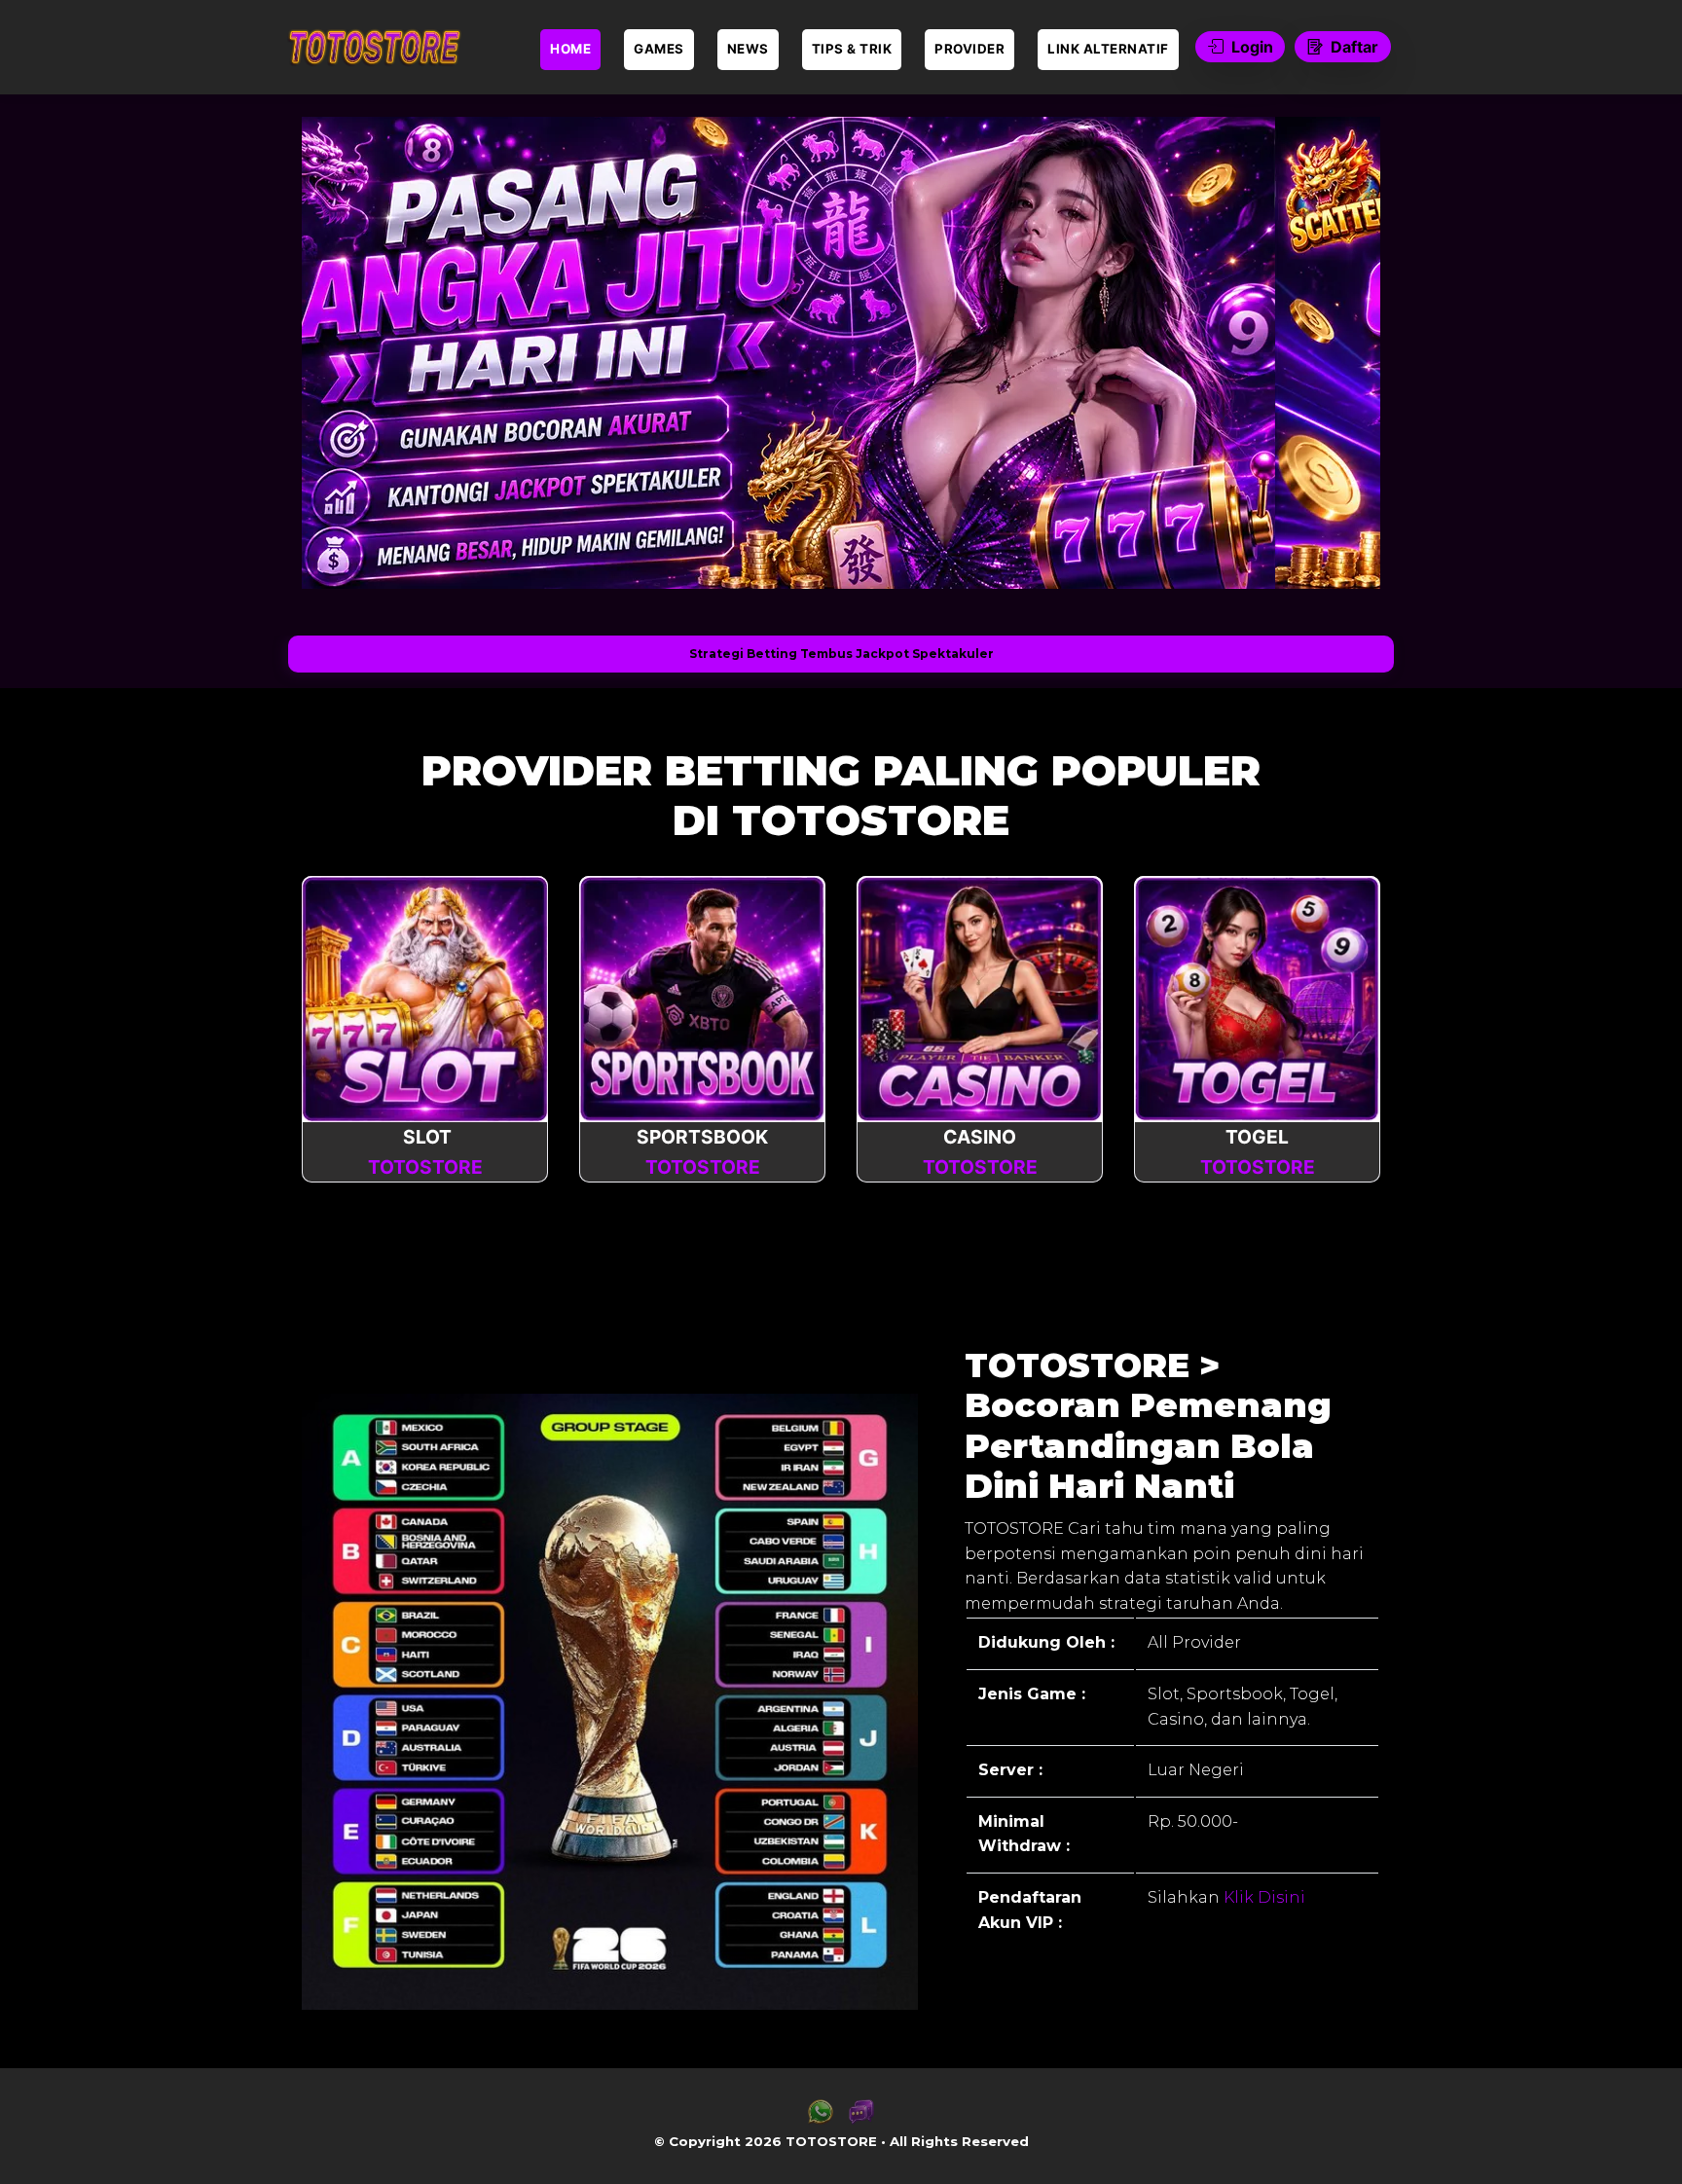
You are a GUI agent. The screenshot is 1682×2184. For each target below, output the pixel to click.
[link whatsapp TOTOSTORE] (821, 2119)
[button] (347, 352)
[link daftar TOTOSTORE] (374, 47)
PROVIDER (969, 49)
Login (1252, 47)
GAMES (659, 49)
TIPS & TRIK (852, 49)
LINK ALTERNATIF (1108, 49)
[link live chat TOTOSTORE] (861, 2119)
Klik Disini (1262, 1897)
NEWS (748, 49)
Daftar (1354, 47)
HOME (570, 49)
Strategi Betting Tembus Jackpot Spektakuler (841, 654)
